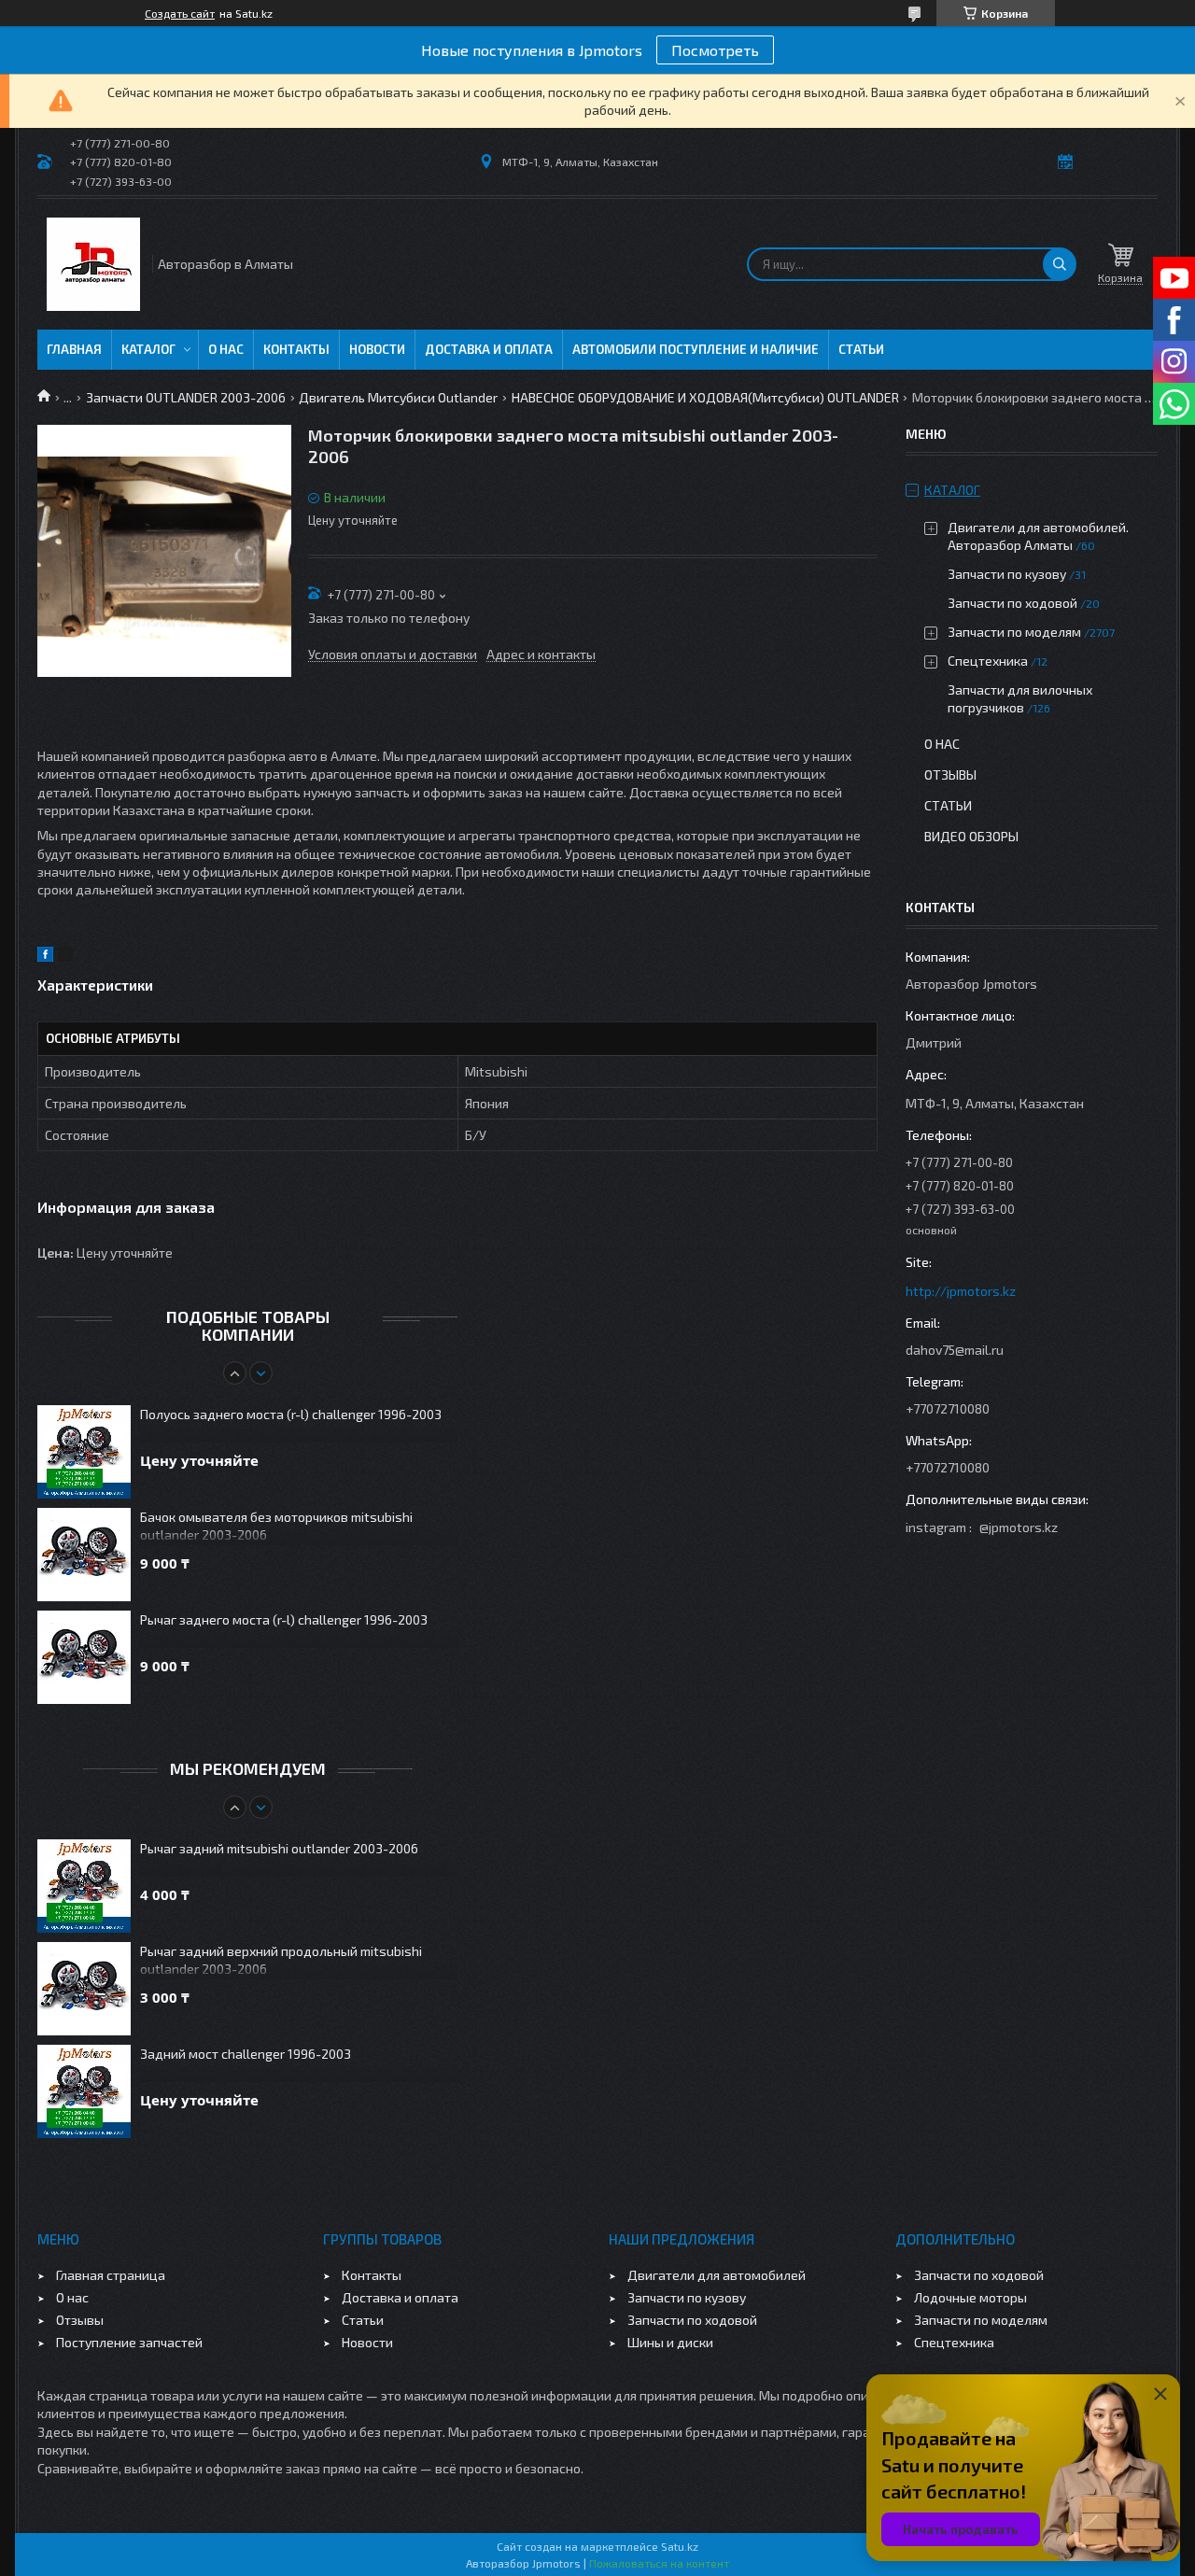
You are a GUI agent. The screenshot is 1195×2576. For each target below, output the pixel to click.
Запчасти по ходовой (1012, 603)
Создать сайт (180, 13)
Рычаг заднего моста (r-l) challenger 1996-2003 (284, 1619)
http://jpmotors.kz (961, 1291)
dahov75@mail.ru (955, 1350)
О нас (226, 349)
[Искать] (1060, 264)
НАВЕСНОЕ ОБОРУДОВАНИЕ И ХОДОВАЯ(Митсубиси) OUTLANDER (705, 397)
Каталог (148, 349)
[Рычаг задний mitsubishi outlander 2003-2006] (84, 1886)
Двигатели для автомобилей (717, 2275)
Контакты (296, 349)
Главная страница (111, 2275)
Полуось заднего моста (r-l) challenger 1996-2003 (291, 1414)
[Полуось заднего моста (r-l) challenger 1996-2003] (84, 1452)
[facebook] (45, 957)
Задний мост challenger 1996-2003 (246, 2054)
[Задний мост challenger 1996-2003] (84, 2091)
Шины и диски (670, 2342)
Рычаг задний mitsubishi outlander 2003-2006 (279, 1848)
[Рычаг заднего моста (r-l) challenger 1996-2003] (84, 1657)
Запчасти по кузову (1007, 574)
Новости (377, 349)
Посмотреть (715, 50)
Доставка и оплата (489, 349)
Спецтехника (988, 661)
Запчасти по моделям (1014, 632)
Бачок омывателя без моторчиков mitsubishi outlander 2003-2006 (276, 1526)
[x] (65, 957)
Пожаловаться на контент (659, 2563)
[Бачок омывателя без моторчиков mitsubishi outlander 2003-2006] (84, 1555)
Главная (74, 349)
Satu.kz (680, 2546)
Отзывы (950, 774)
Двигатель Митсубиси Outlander (398, 397)
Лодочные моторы (970, 2297)
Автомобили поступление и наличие (696, 349)
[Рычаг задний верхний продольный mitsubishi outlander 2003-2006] (84, 1989)
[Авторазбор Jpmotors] (93, 264)
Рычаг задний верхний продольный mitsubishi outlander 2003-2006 (281, 1960)
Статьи (861, 349)
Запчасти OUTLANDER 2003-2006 (186, 397)
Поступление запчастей (129, 2342)
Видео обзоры (971, 836)
